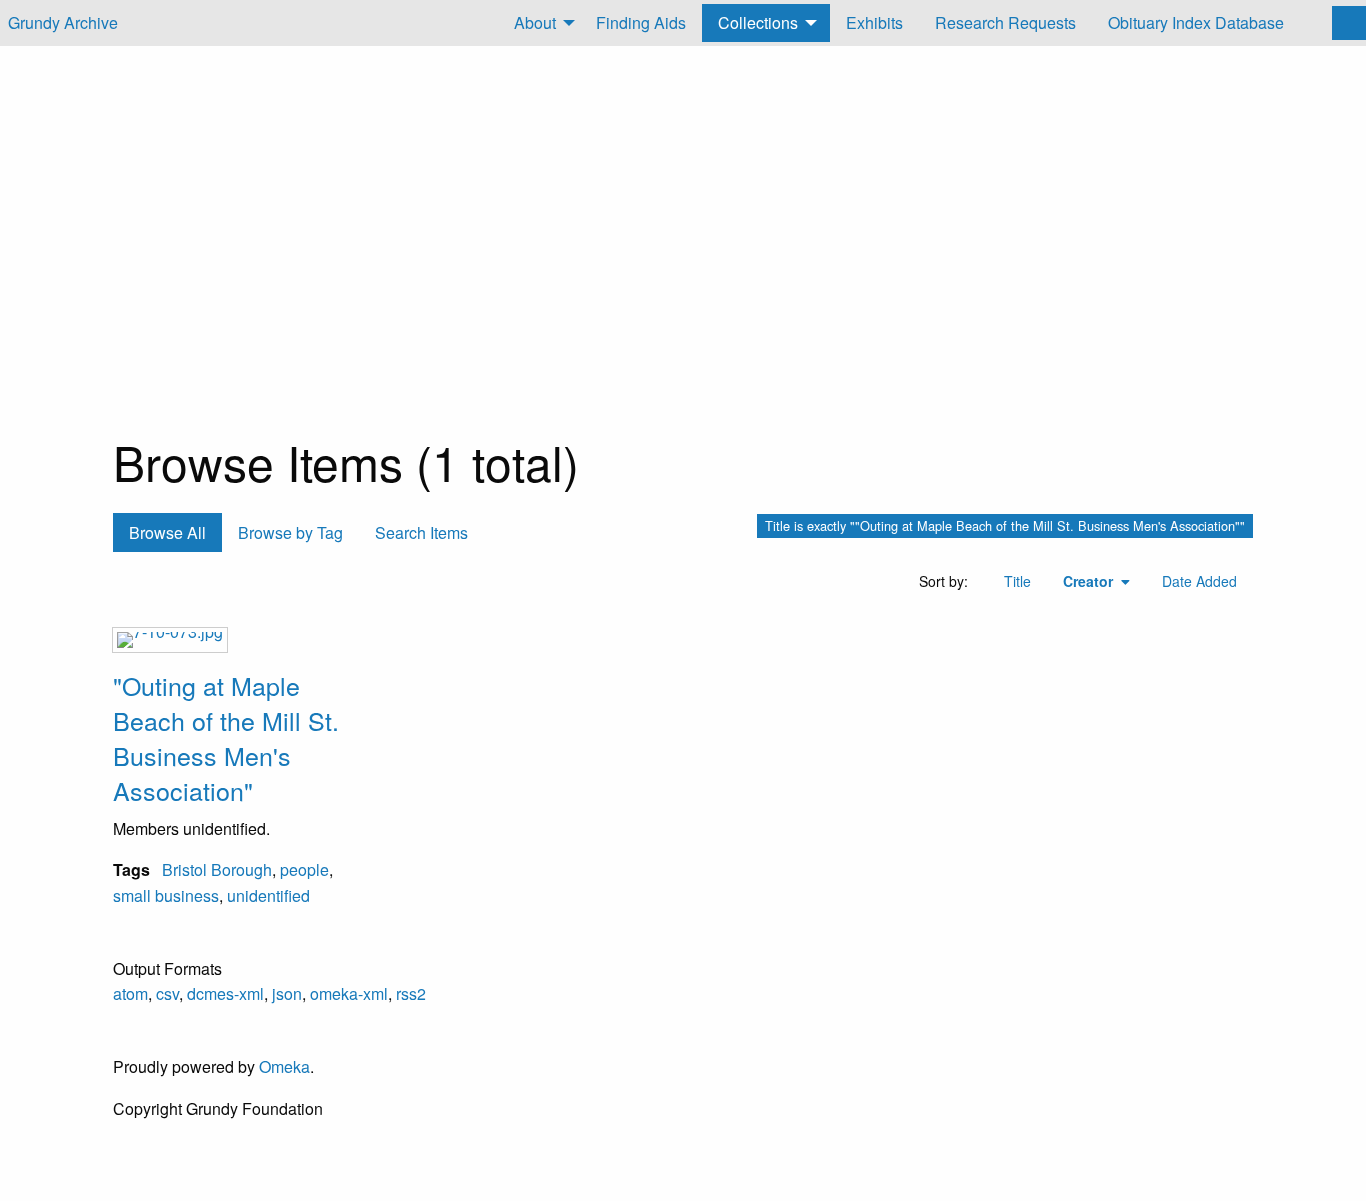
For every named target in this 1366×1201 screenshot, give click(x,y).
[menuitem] (539, 23)
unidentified (268, 895)
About (535, 22)
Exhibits (874, 22)
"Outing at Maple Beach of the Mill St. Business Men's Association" (226, 737)
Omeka (284, 1066)
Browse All (167, 532)
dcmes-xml (225, 993)
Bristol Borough (217, 869)
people (304, 869)
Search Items (421, 532)
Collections (758, 22)
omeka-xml (349, 993)
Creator (1090, 581)
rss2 (411, 993)
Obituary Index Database (1196, 22)
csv (167, 993)
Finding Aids (641, 22)
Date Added (1199, 581)
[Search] (1349, 23)
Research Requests (1005, 22)
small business (166, 895)
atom (130, 993)
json (287, 993)
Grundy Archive (63, 22)
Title (1017, 581)
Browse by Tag (290, 532)
